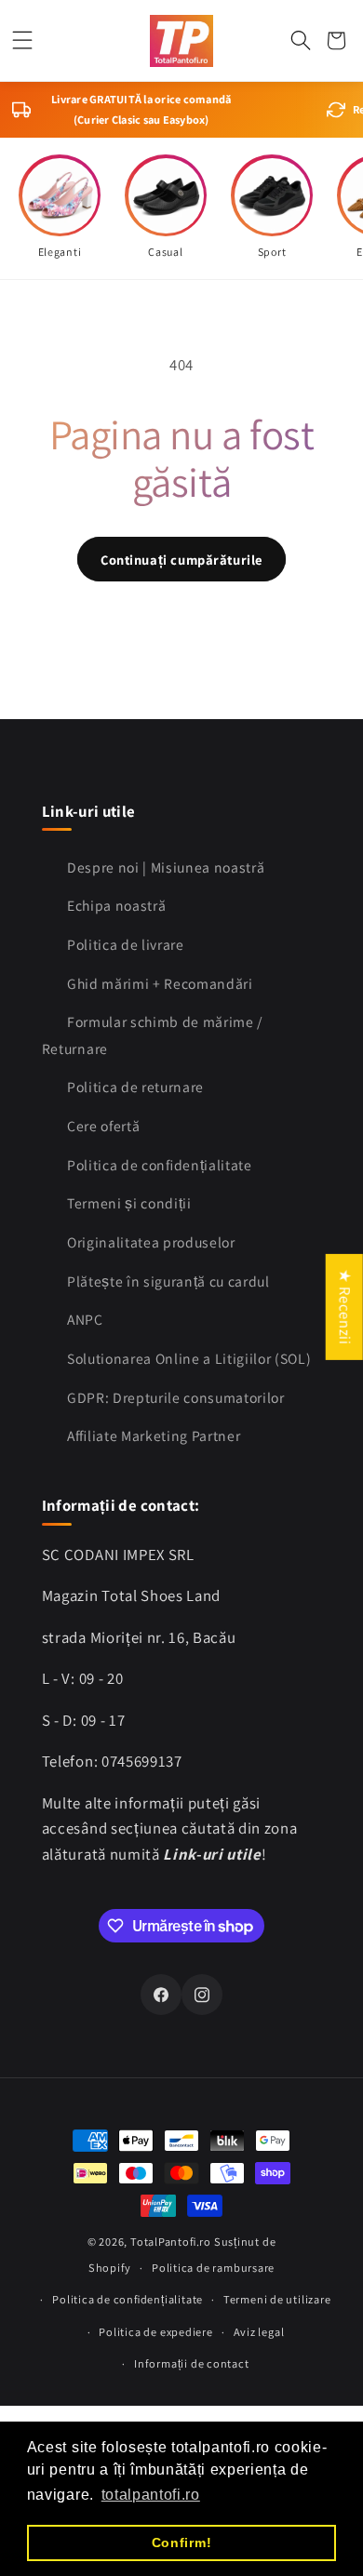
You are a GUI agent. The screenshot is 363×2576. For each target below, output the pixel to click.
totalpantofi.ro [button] (151, 2495)
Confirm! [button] (181, 2543)
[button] (23, 40)
